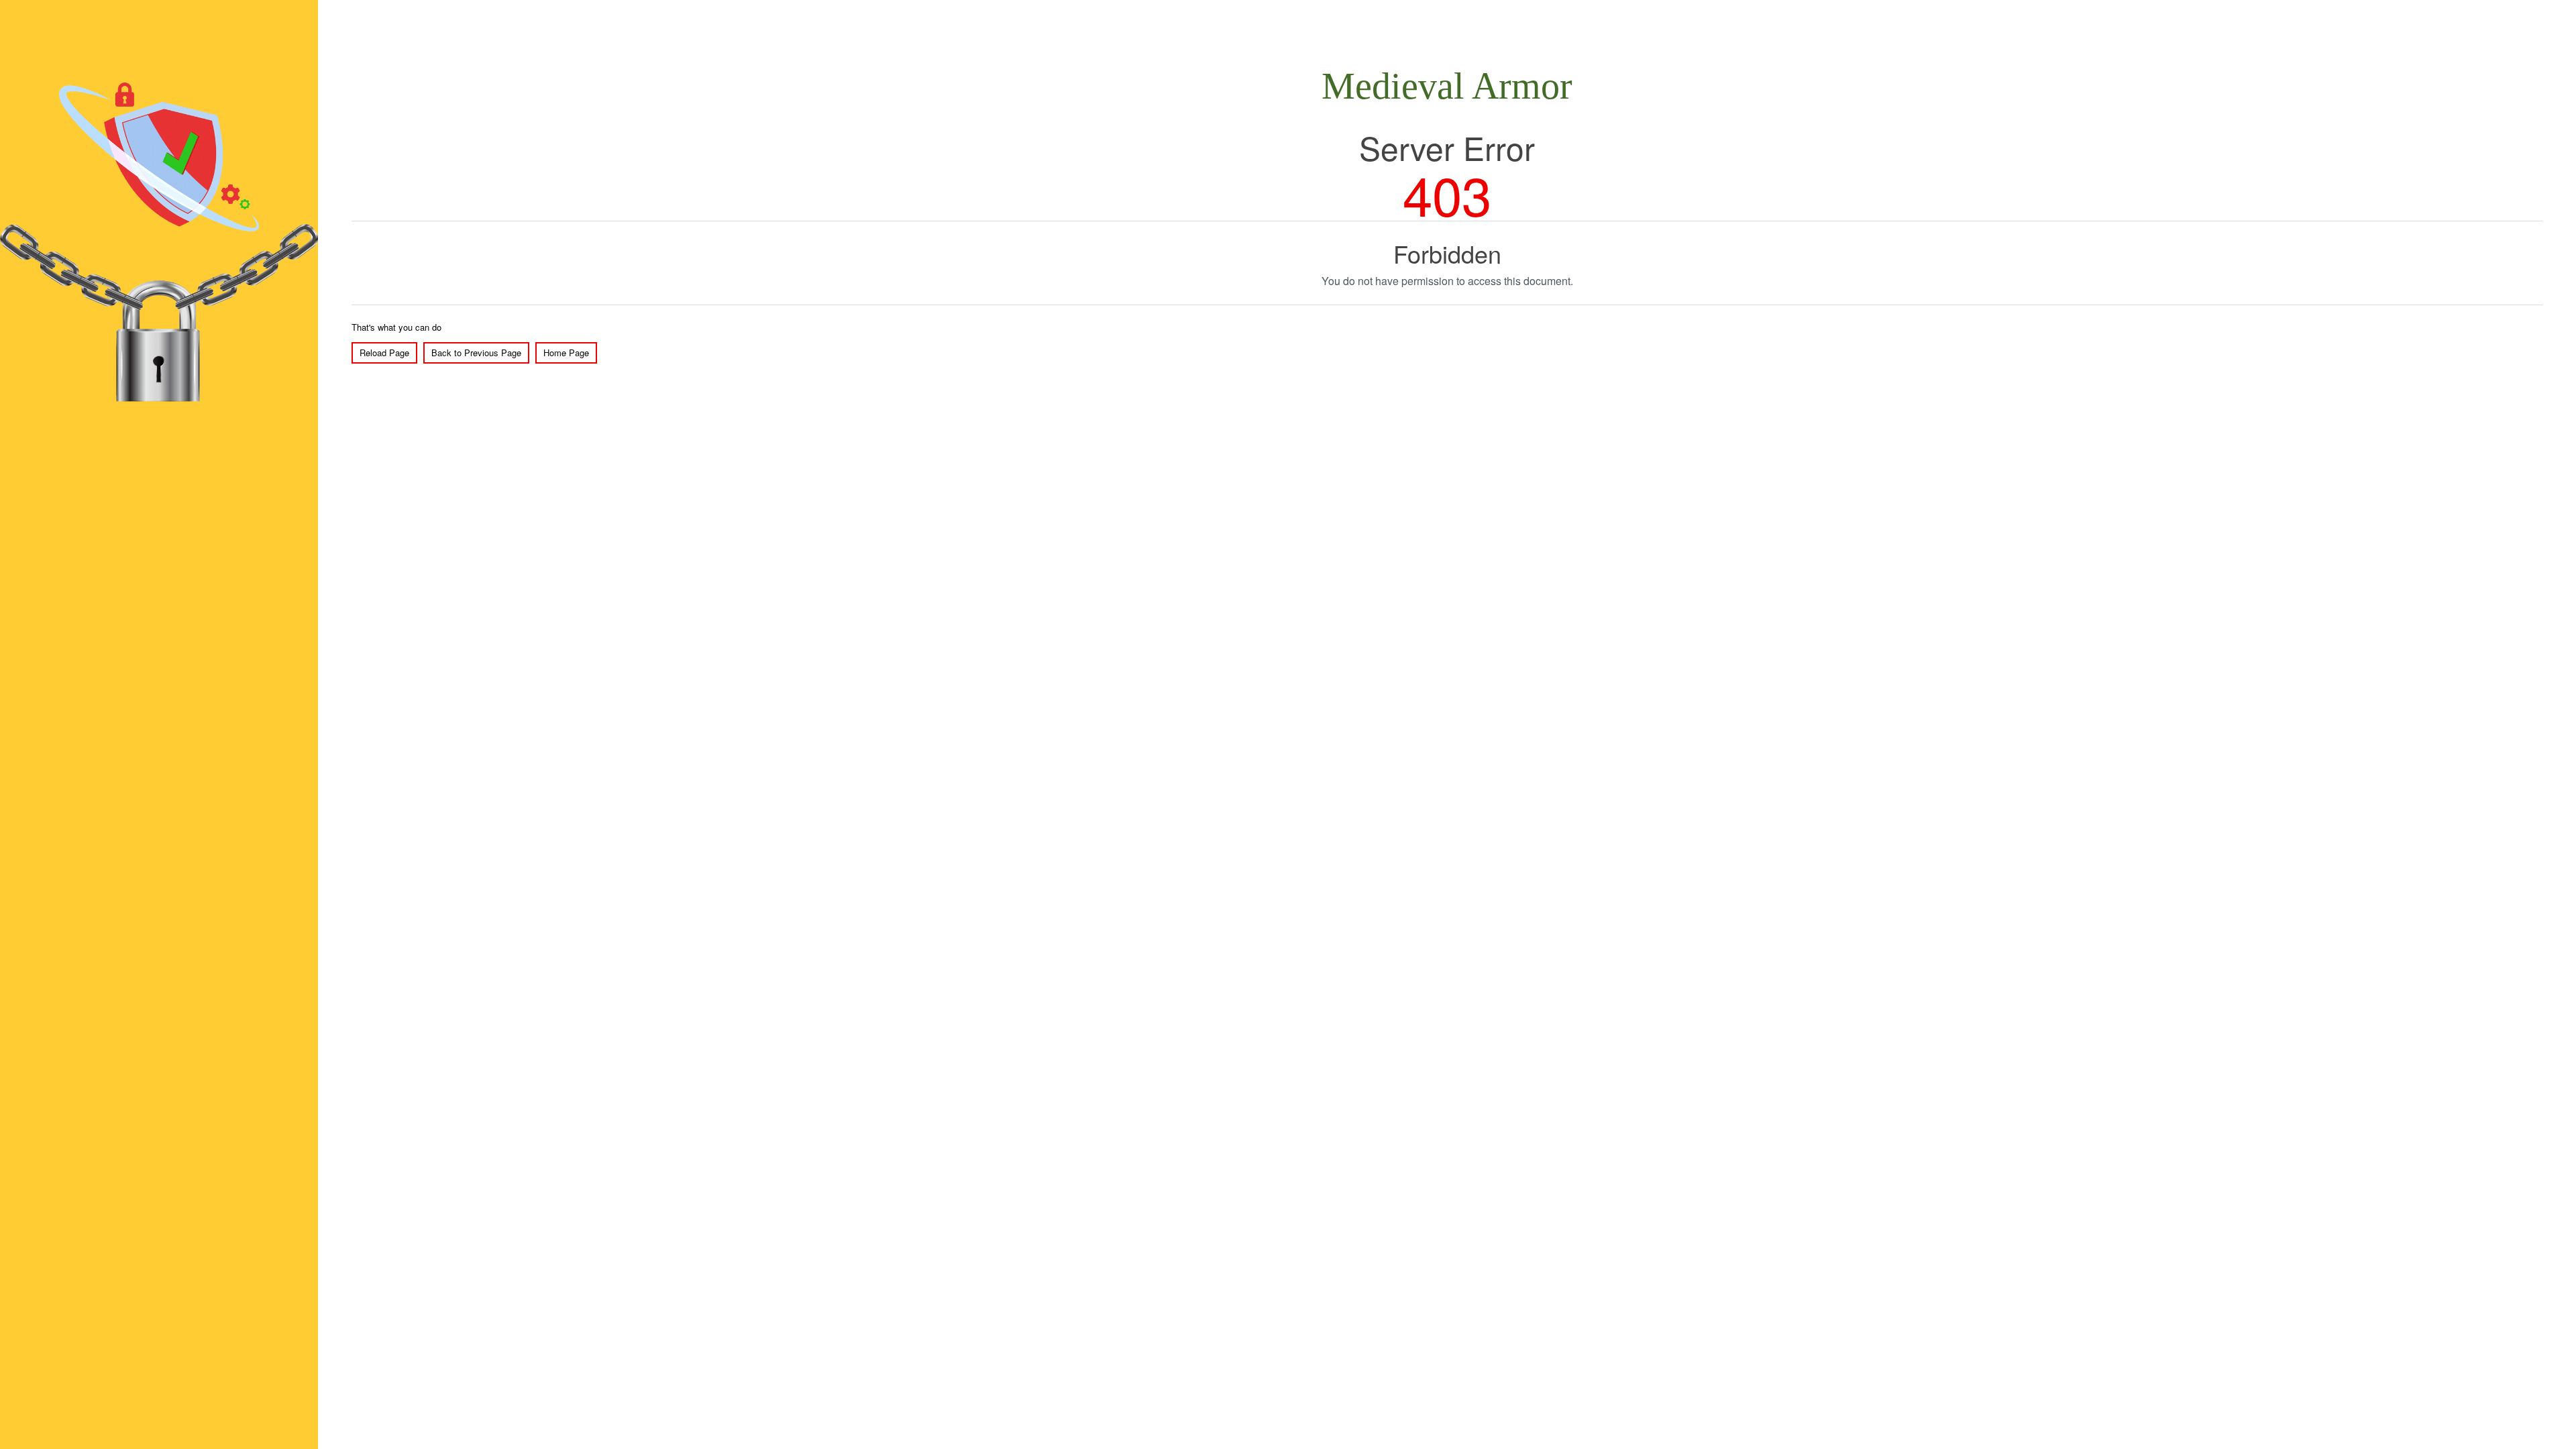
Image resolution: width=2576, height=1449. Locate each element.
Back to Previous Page (476, 353)
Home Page (566, 353)
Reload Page (384, 353)
